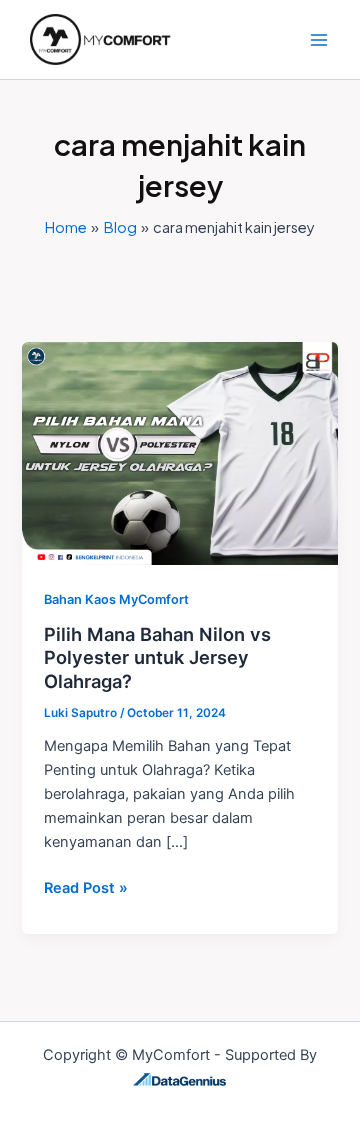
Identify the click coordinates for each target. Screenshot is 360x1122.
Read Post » (86, 886)
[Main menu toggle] (319, 40)
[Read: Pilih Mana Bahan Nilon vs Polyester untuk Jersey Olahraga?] (179, 452)
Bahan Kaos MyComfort (116, 599)
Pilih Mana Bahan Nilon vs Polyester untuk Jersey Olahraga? (157, 657)
